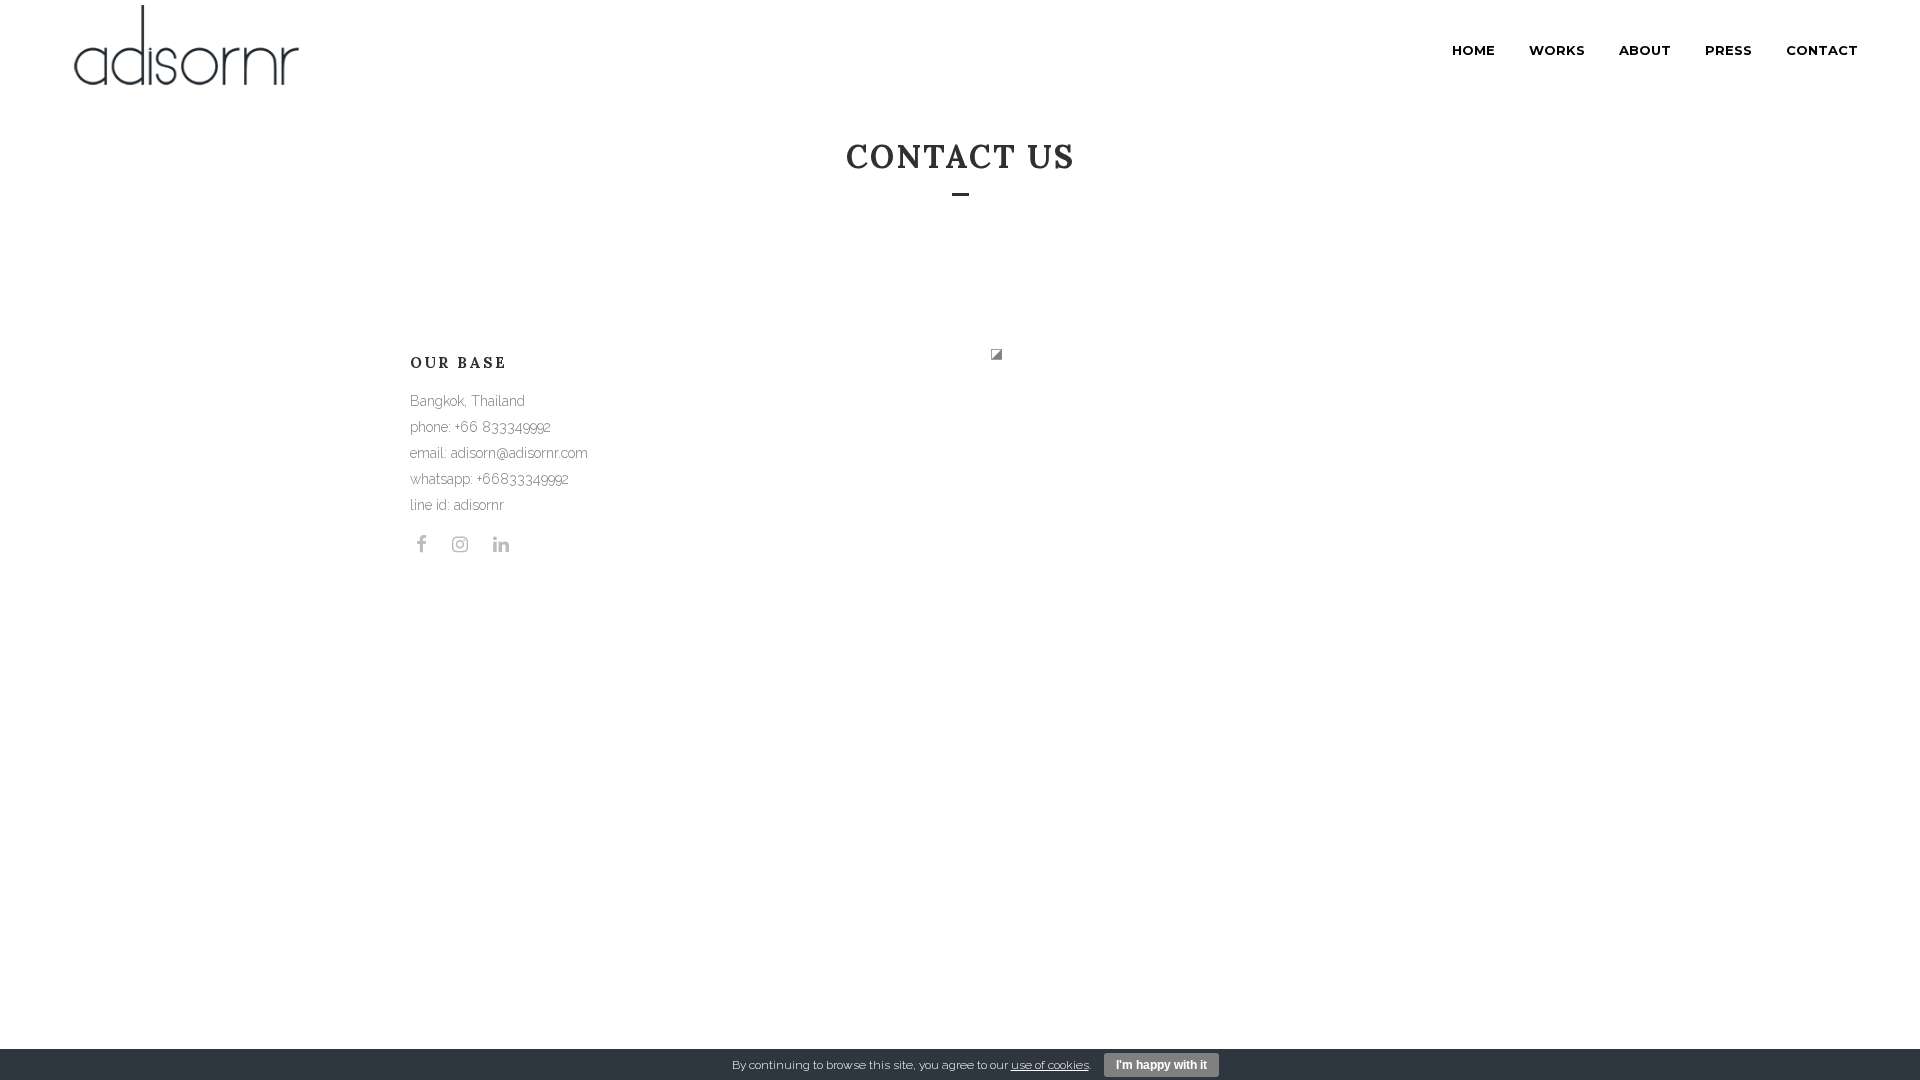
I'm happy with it (1161, 1065)
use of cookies (1050, 1065)
